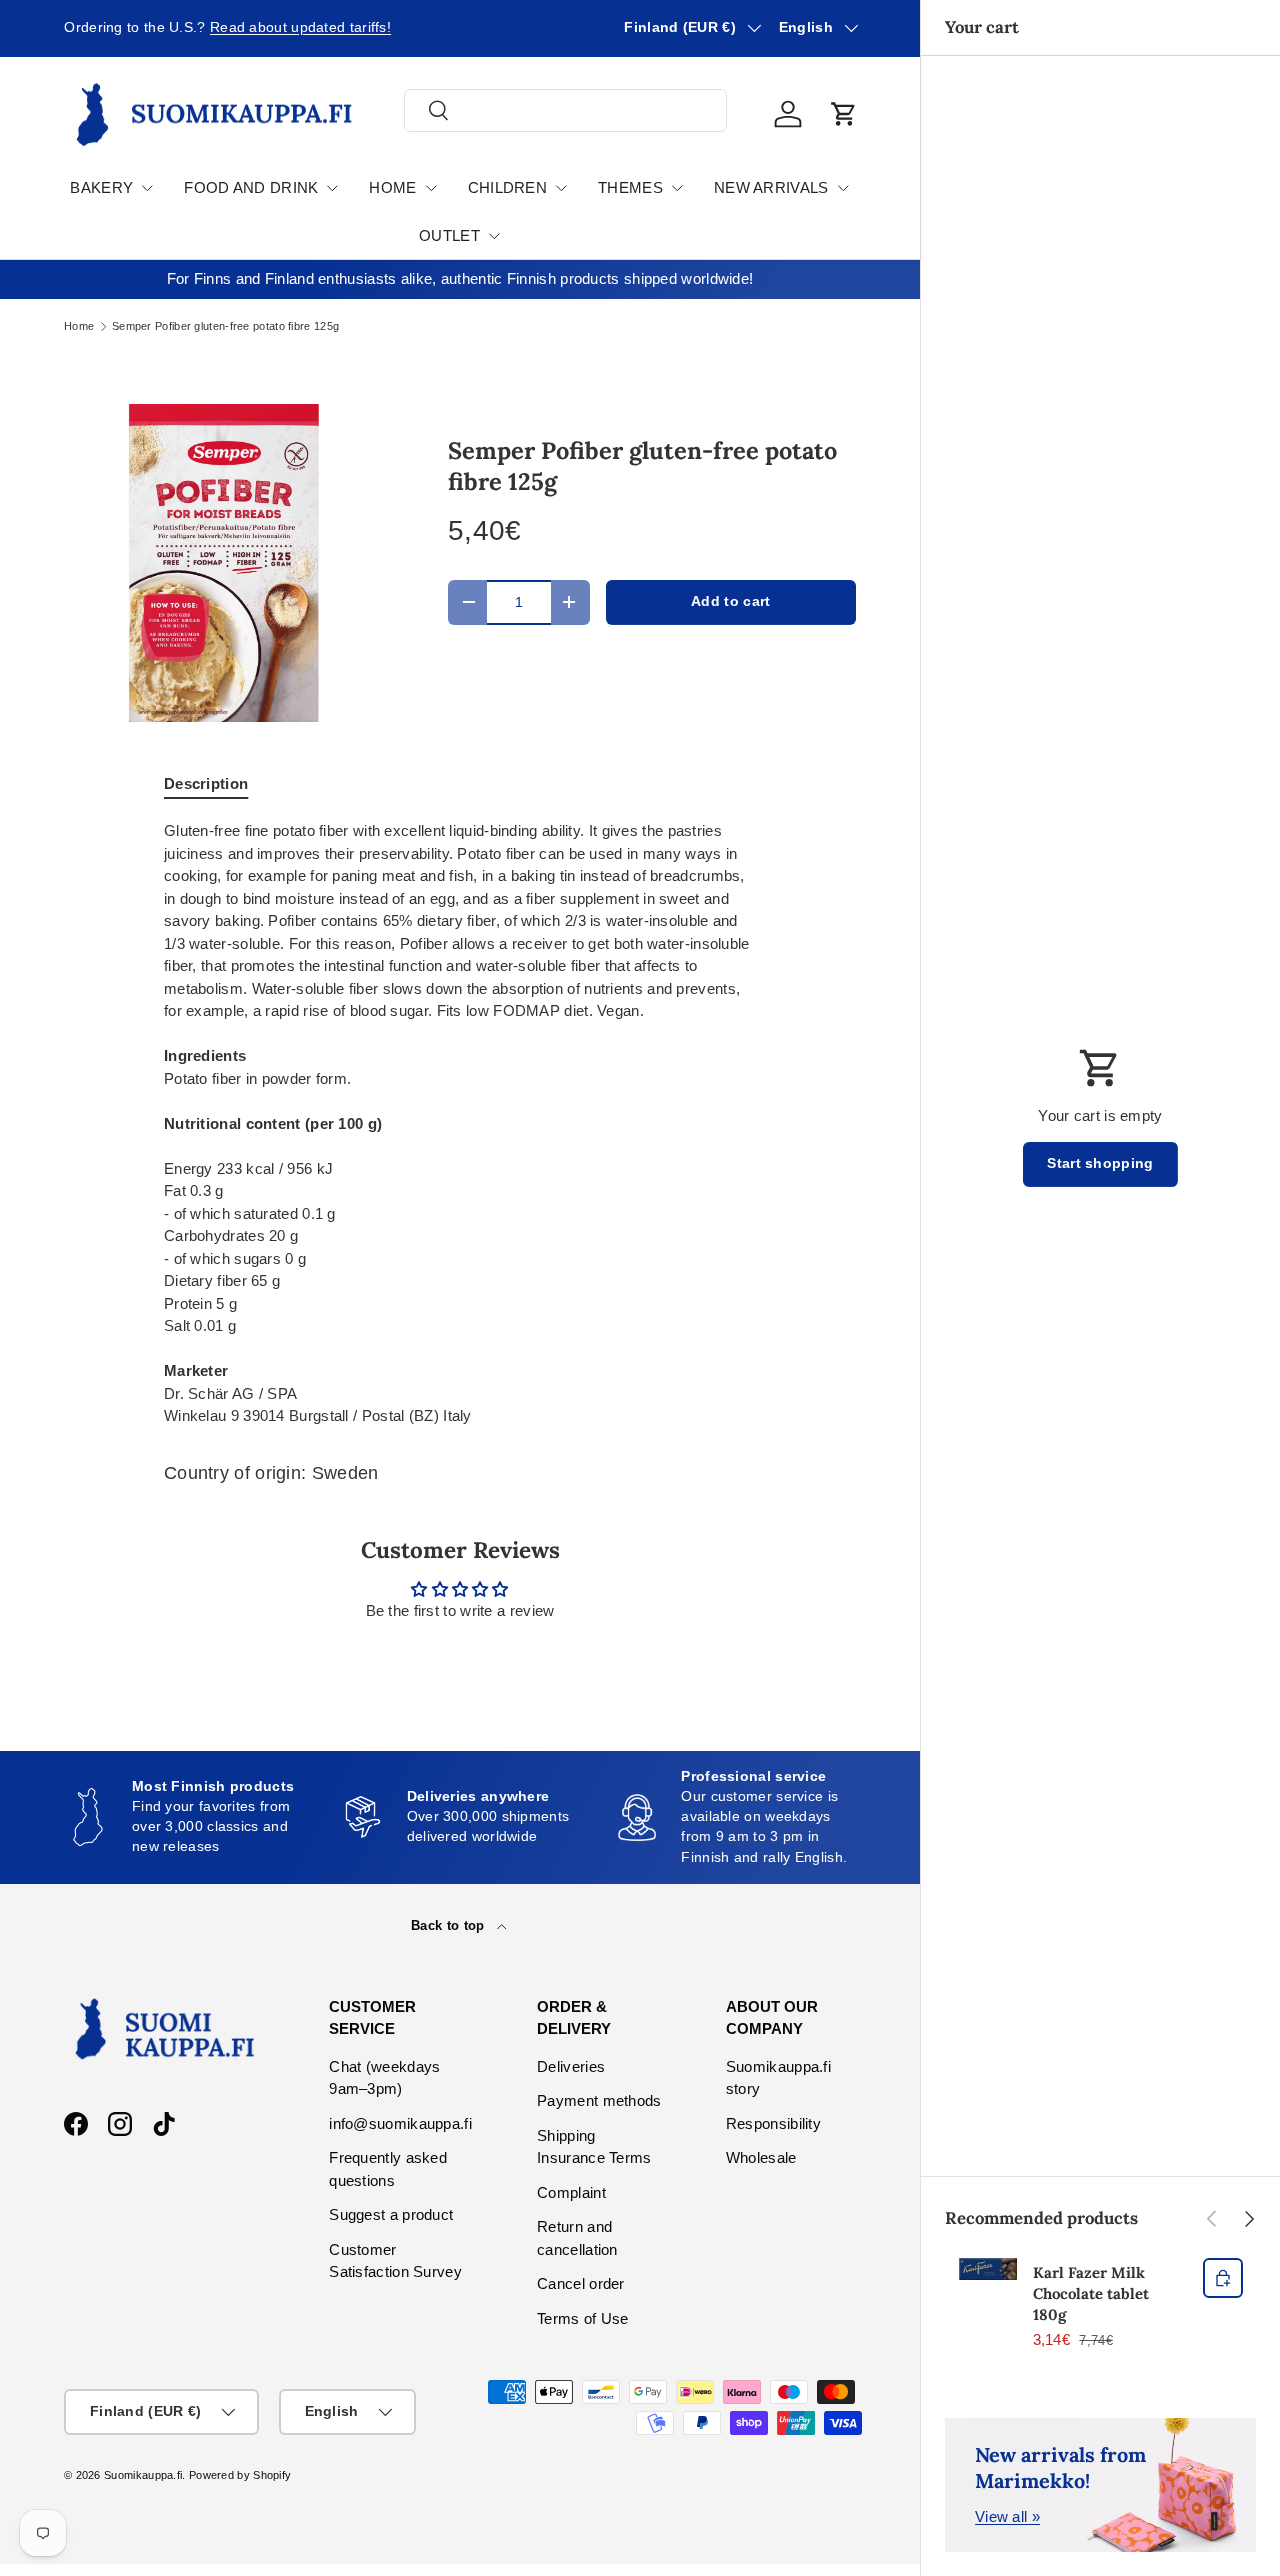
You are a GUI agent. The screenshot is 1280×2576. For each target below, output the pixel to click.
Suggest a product (391, 2214)
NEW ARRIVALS (771, 187)
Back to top (450, 1925)
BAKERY (101, 187)
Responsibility (773, 2123)
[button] (844, 114)
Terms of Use (583, 2318)
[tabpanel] (460, 1124)
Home (79, 326)
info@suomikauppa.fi (400, 2123)
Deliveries (571, 2066)
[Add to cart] (1223, 2278)
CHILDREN (507, 187)
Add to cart (730, 601)
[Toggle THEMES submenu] (677, 188)
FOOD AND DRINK (251, 187)
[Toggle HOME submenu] (431, 188)
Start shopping (1100, 1163)
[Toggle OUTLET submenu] (494, 236)
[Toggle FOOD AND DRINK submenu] (332, 188)
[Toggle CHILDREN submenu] (561, 188)
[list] (224, 563)
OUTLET (449, 235)
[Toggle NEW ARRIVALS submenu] (843, 188)
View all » (1007, 2516)
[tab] (206, 783)
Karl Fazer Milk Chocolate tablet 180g (1091, 2293)
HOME (392, 187)
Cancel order (581, 2283)
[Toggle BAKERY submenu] (147, 188)
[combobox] (565, 110)
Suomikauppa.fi (143, 2475)
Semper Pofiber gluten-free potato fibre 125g (225, 326)
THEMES (630, 187)
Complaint (571, 2192)
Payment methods (599, 2100)
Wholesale (761, 2157)
